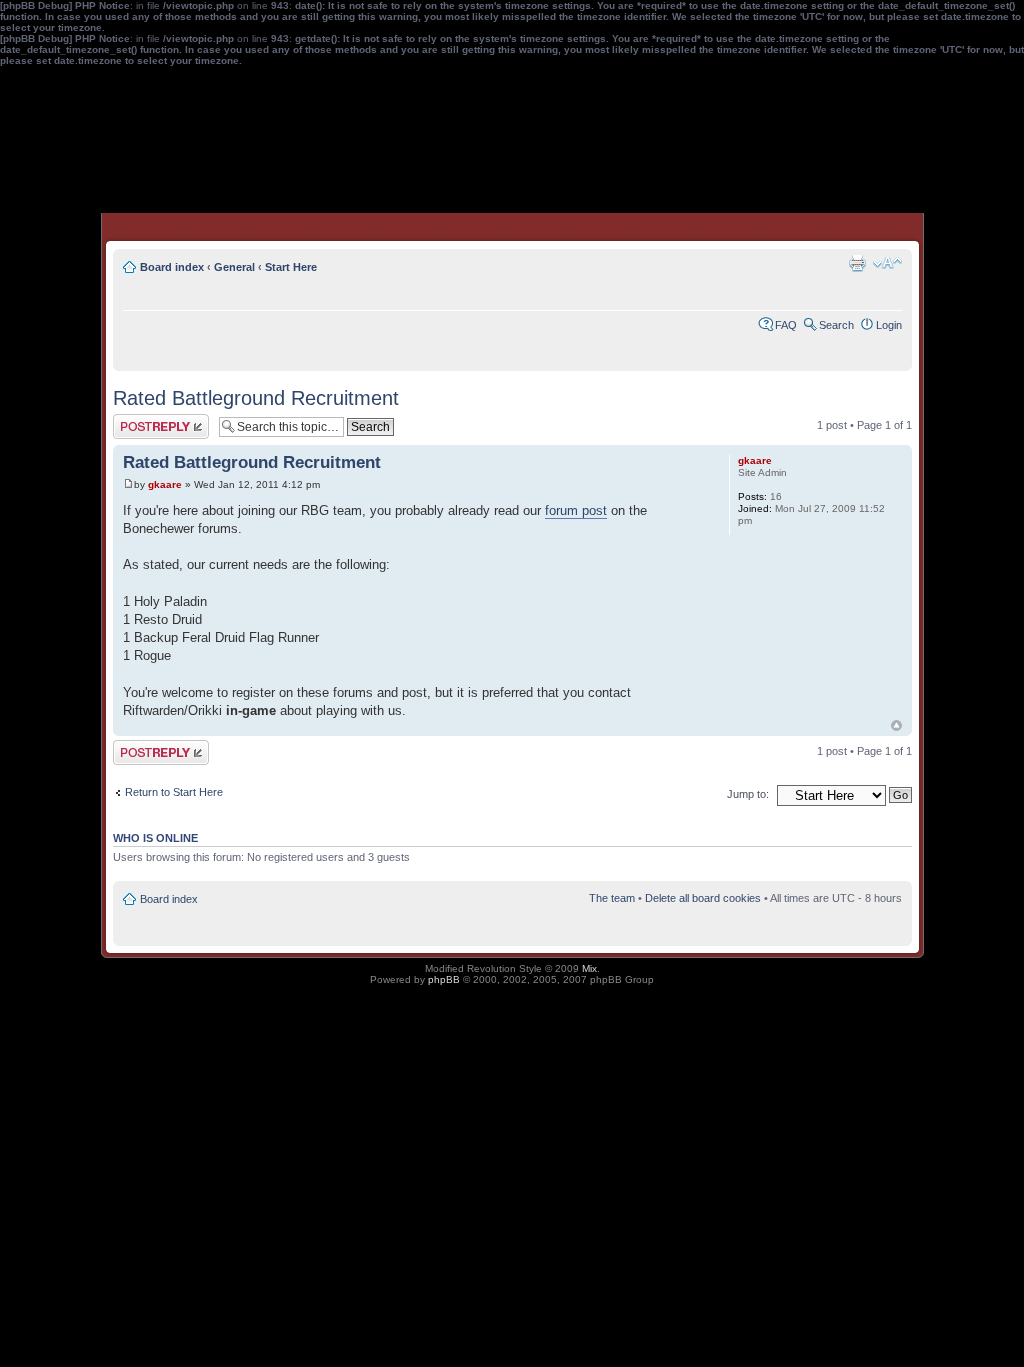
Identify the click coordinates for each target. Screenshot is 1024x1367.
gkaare (165, 484)
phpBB (444, 979)
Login (889, 325)
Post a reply (142, 420)
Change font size (887, 263)
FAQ (786, 325)
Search (836, 325)
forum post (576, 510)
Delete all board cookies (703, 898)
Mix (589, 968)
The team (612, 898)
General (234, 267)
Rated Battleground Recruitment (256, 398)
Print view (857, 263)
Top (896, 725)
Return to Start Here (174, 792)
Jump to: (748, 794)
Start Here (291, 267)
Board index (172, 267)
